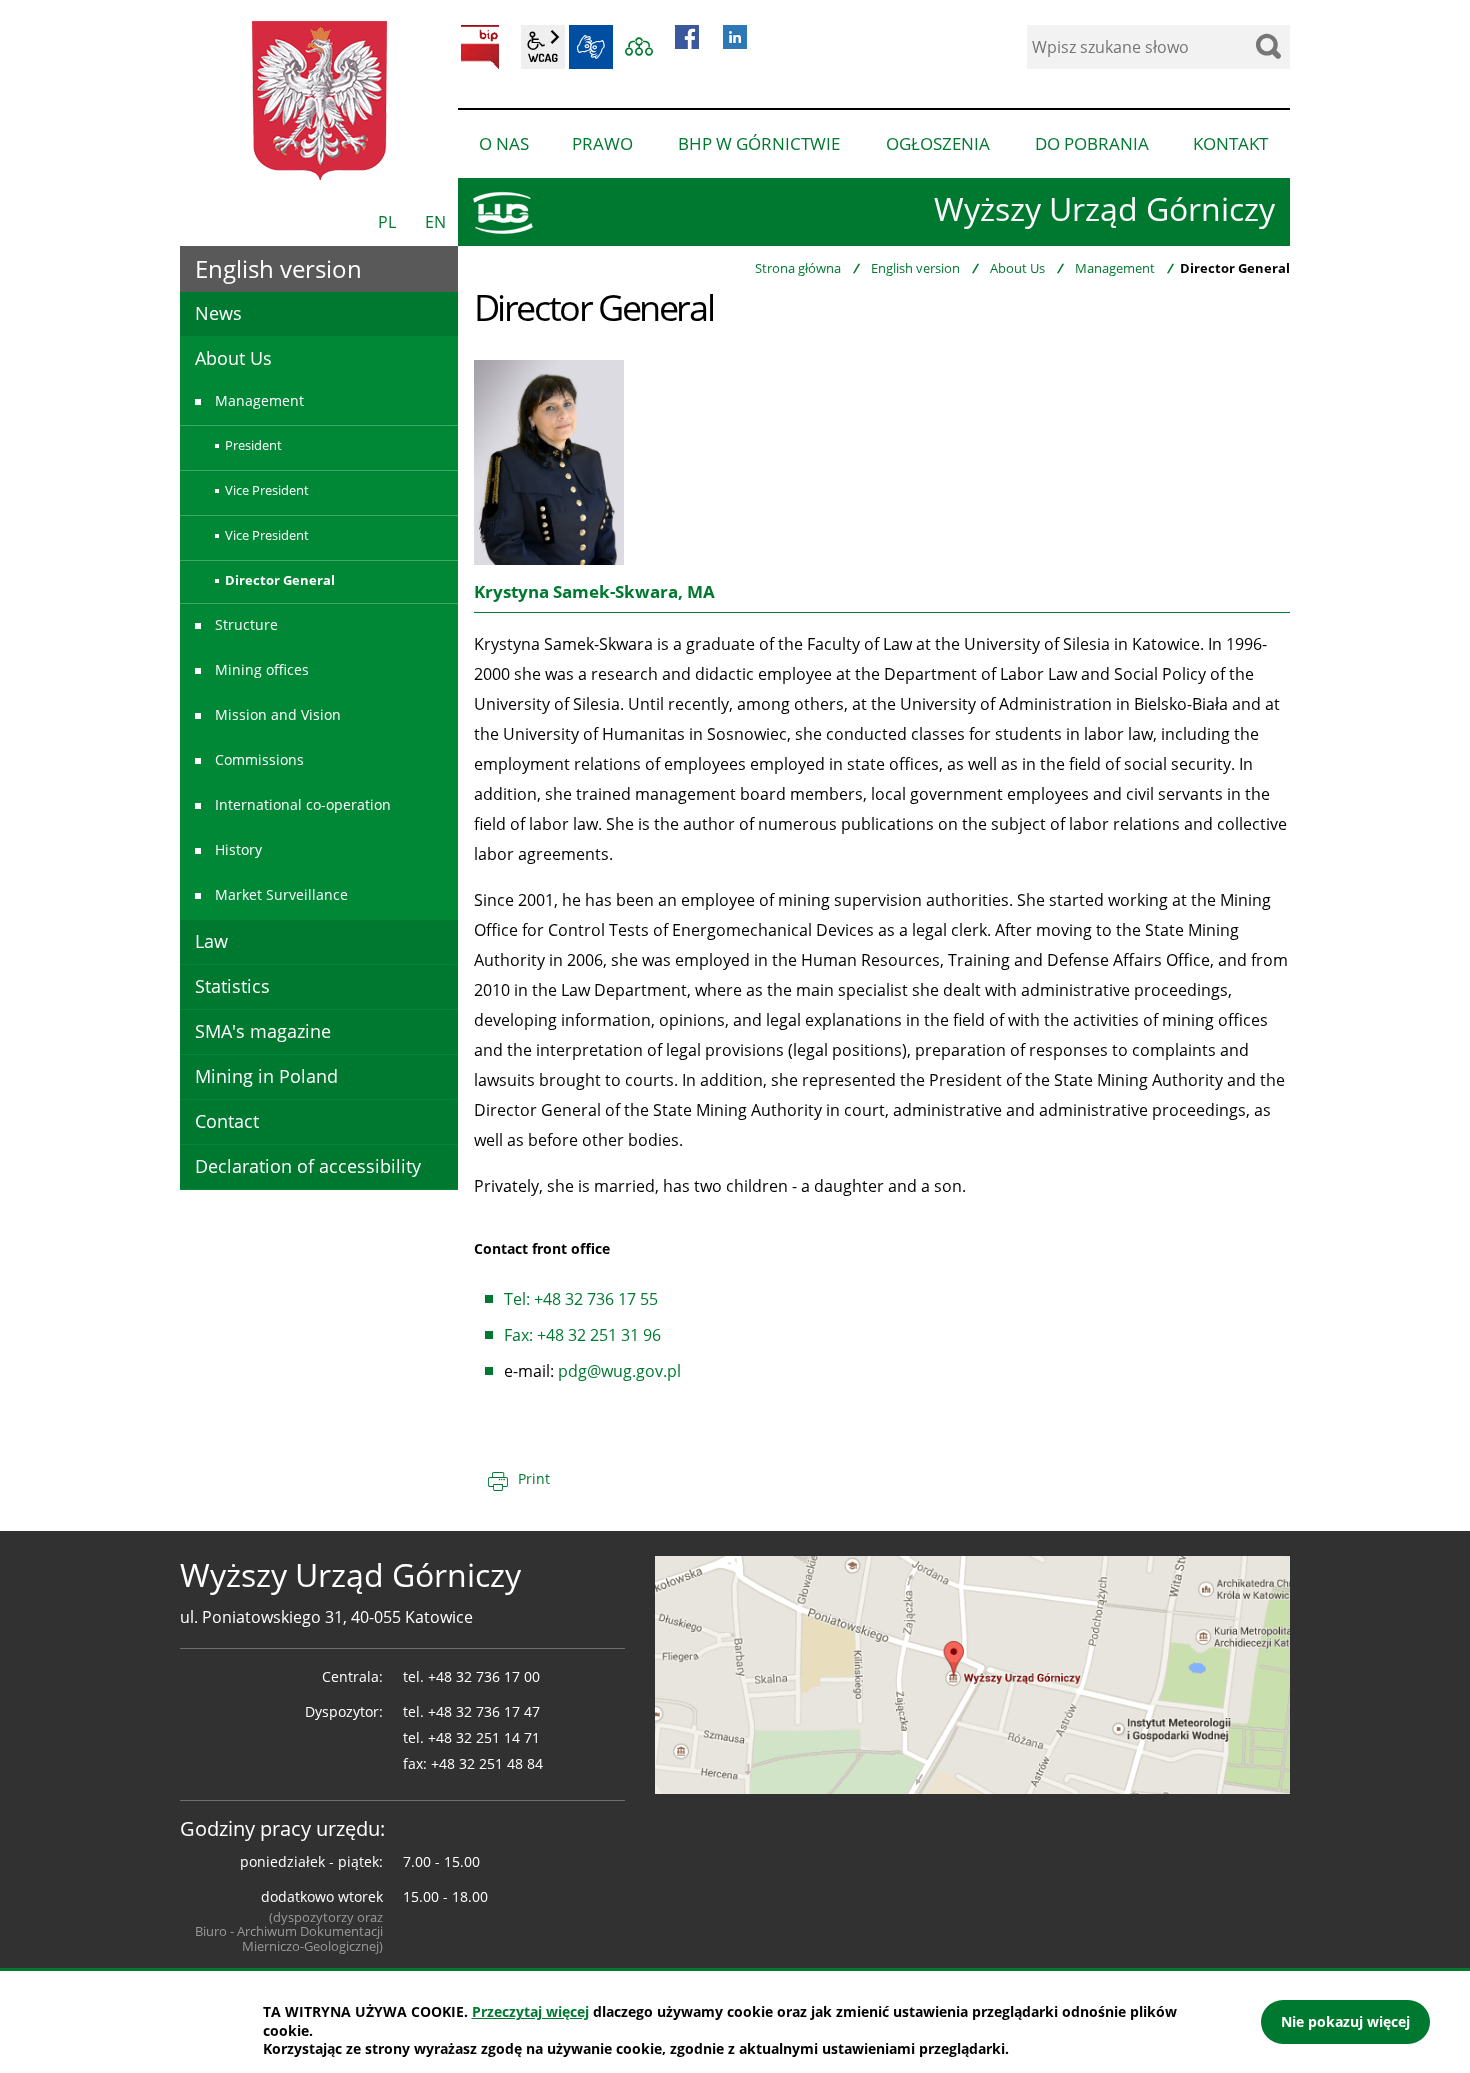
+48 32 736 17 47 (484, 1711)
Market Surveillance (281, 894)
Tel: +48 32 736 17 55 (581, 1299)
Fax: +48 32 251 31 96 (582, 1335)
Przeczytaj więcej (530, 2011)
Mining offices (262, 669)
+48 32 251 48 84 (487, 1763)
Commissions (259, 759)
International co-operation (303, 804)
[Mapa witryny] (639, 47)
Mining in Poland (266, 1076)
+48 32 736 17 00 (484, 1676)
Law (211, 941)
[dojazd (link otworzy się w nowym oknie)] (972, 1673)
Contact (227, 1121)
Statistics (232, 986)
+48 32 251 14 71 (484, 1737)
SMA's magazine (263, 1031)
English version (915, 268)
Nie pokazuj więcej (1345, 2021)
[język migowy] (591, 47)
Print (534, 1478)
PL (387, 222)
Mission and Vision (278, 714)
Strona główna (798, 268)
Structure (246, 624)
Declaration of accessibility (308, 1166)
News (218, 313)
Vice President (267, 490)
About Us (1017, 268)
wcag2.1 (543, 47)
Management (1115, 268)
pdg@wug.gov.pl (619, 1371)
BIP (480, 47)
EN (435, 222)
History (238, 849)
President (253, 445)
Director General (280, 580)
